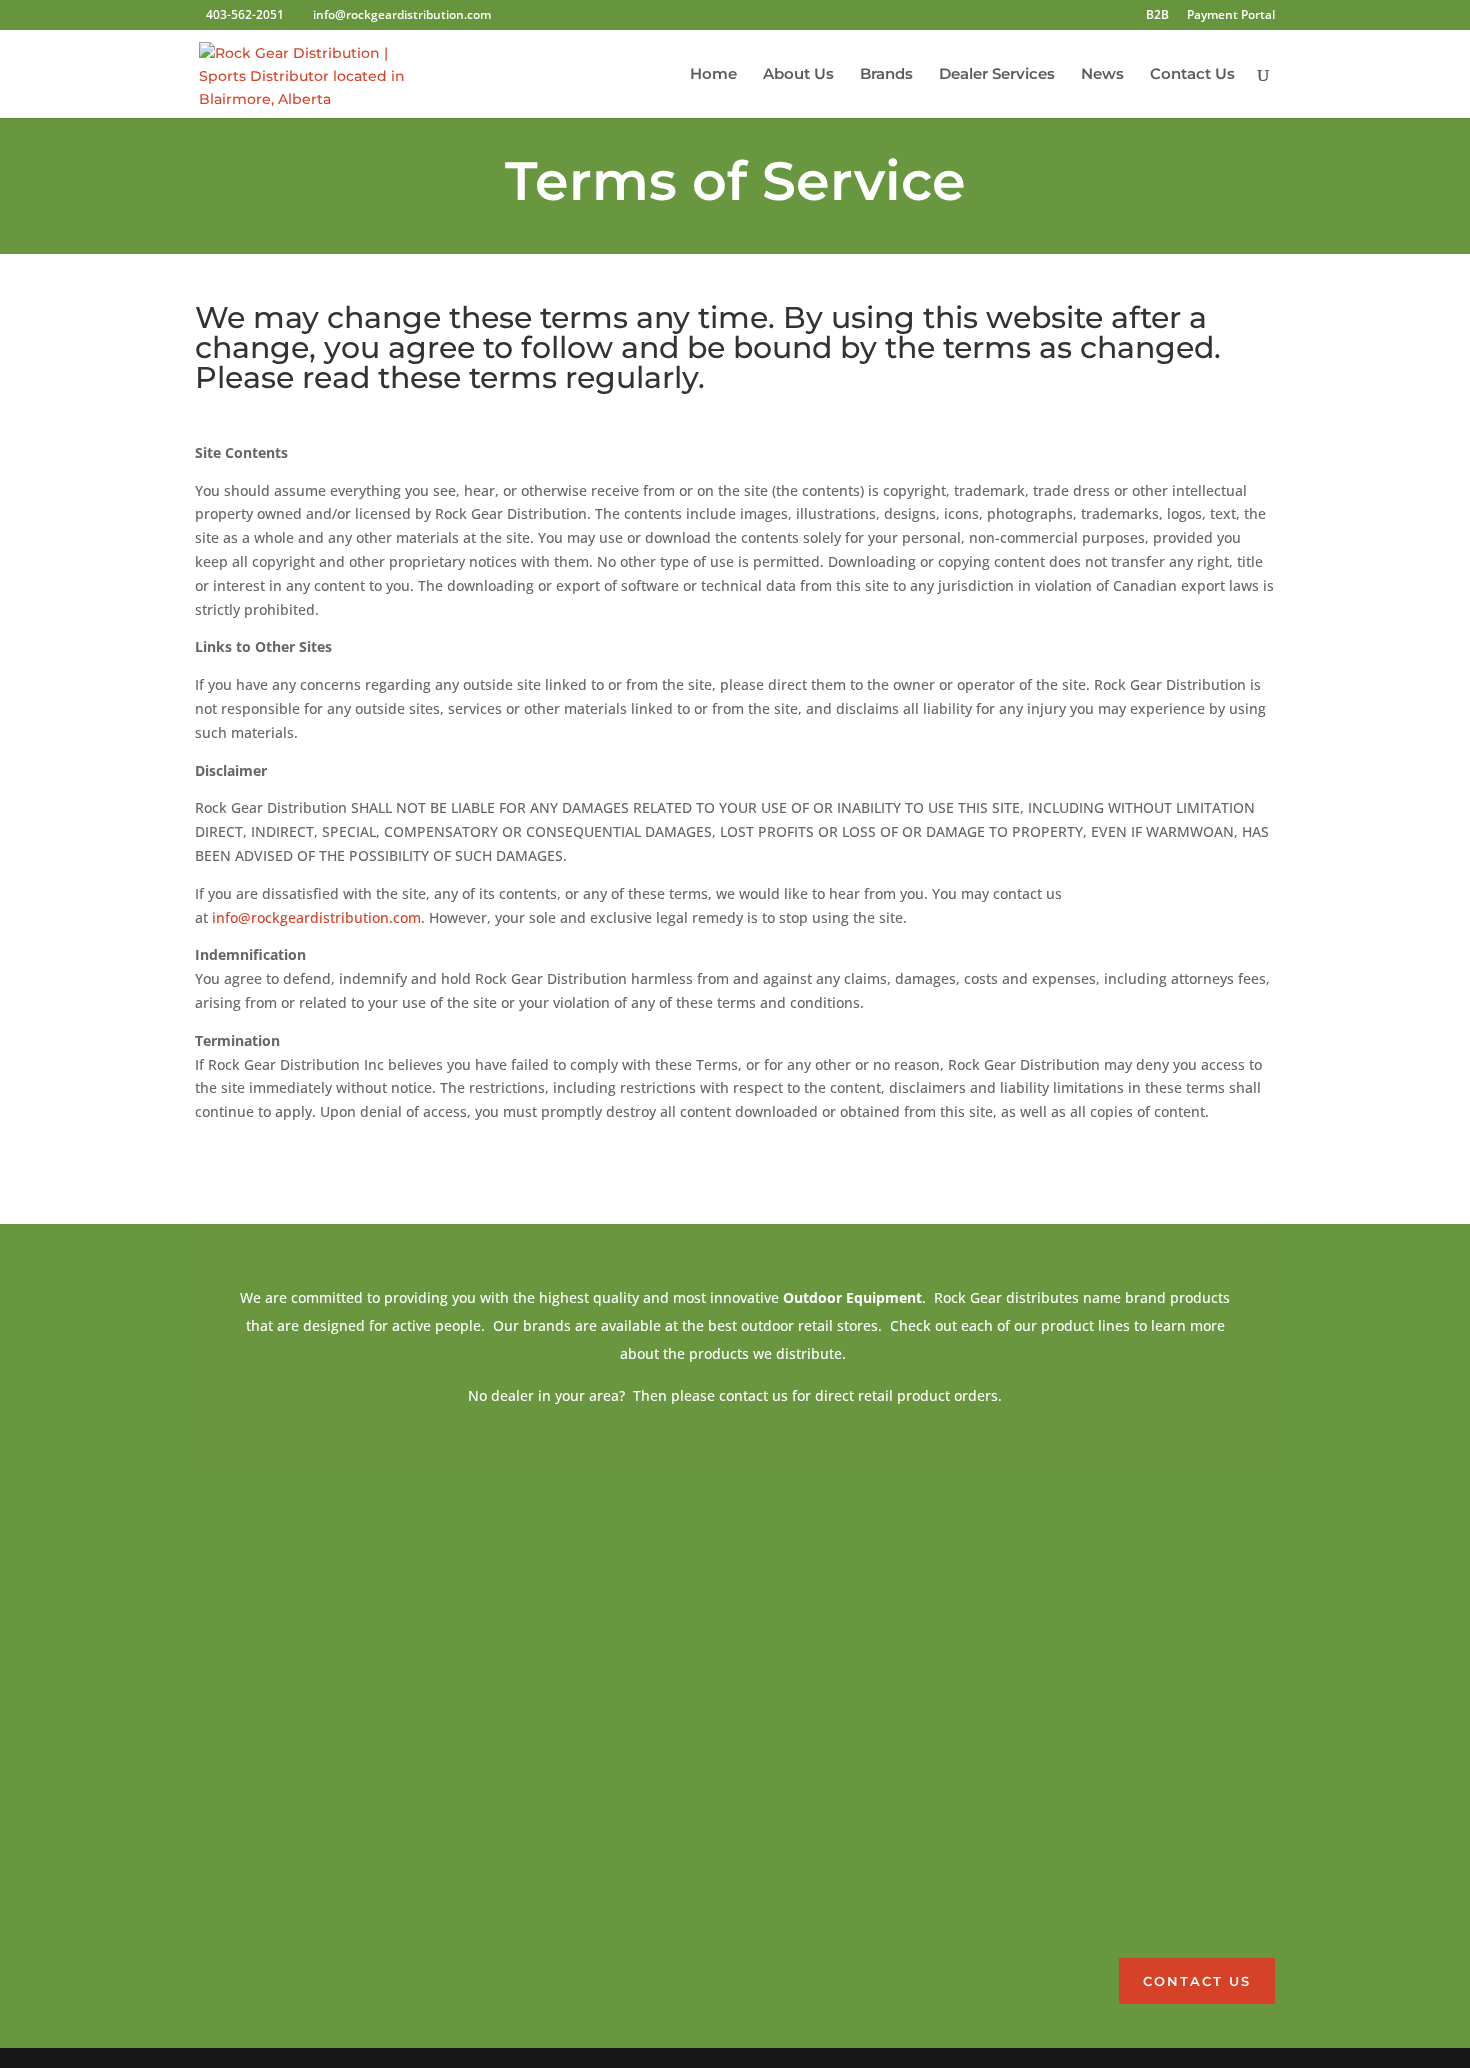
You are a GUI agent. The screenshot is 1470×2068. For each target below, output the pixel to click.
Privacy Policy (1083, 1904)
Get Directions (806, 1666)
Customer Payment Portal (1120, 1753)
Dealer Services (997, 75)
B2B (1157, 16)
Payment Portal (1231, 16)
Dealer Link (1076, 1791)
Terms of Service (1092, 1866)
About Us (798, 75)
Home (713, 75)
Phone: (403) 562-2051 (1107, 1636)
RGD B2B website (1093, 1829)
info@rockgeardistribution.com (316, 917)
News (1102, 75)
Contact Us (1192, 75)
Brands (886, 75)
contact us (1197, 1981)
